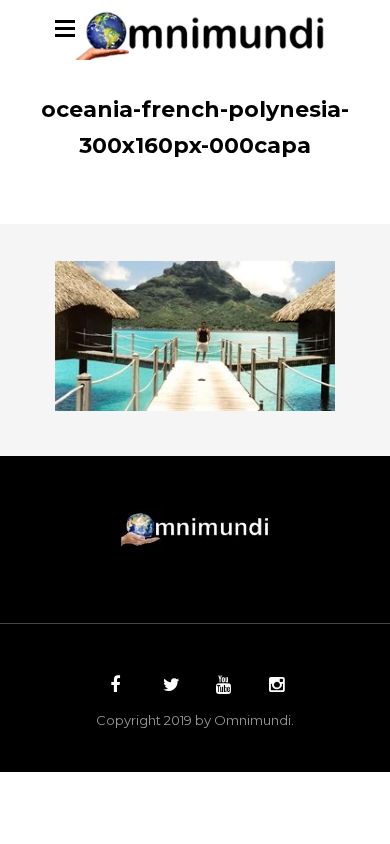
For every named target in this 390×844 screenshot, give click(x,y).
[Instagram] (274, 687)
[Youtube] (221, 687)
